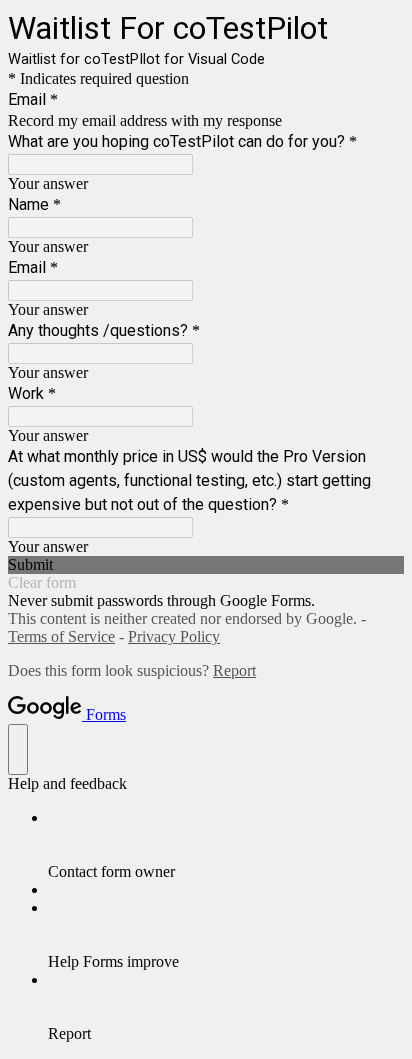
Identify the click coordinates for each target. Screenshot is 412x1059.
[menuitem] (226, 845)
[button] (206, 565)
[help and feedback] (18, 749)
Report (234, 670)
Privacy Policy (174, 636)
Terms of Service (61, 636)
